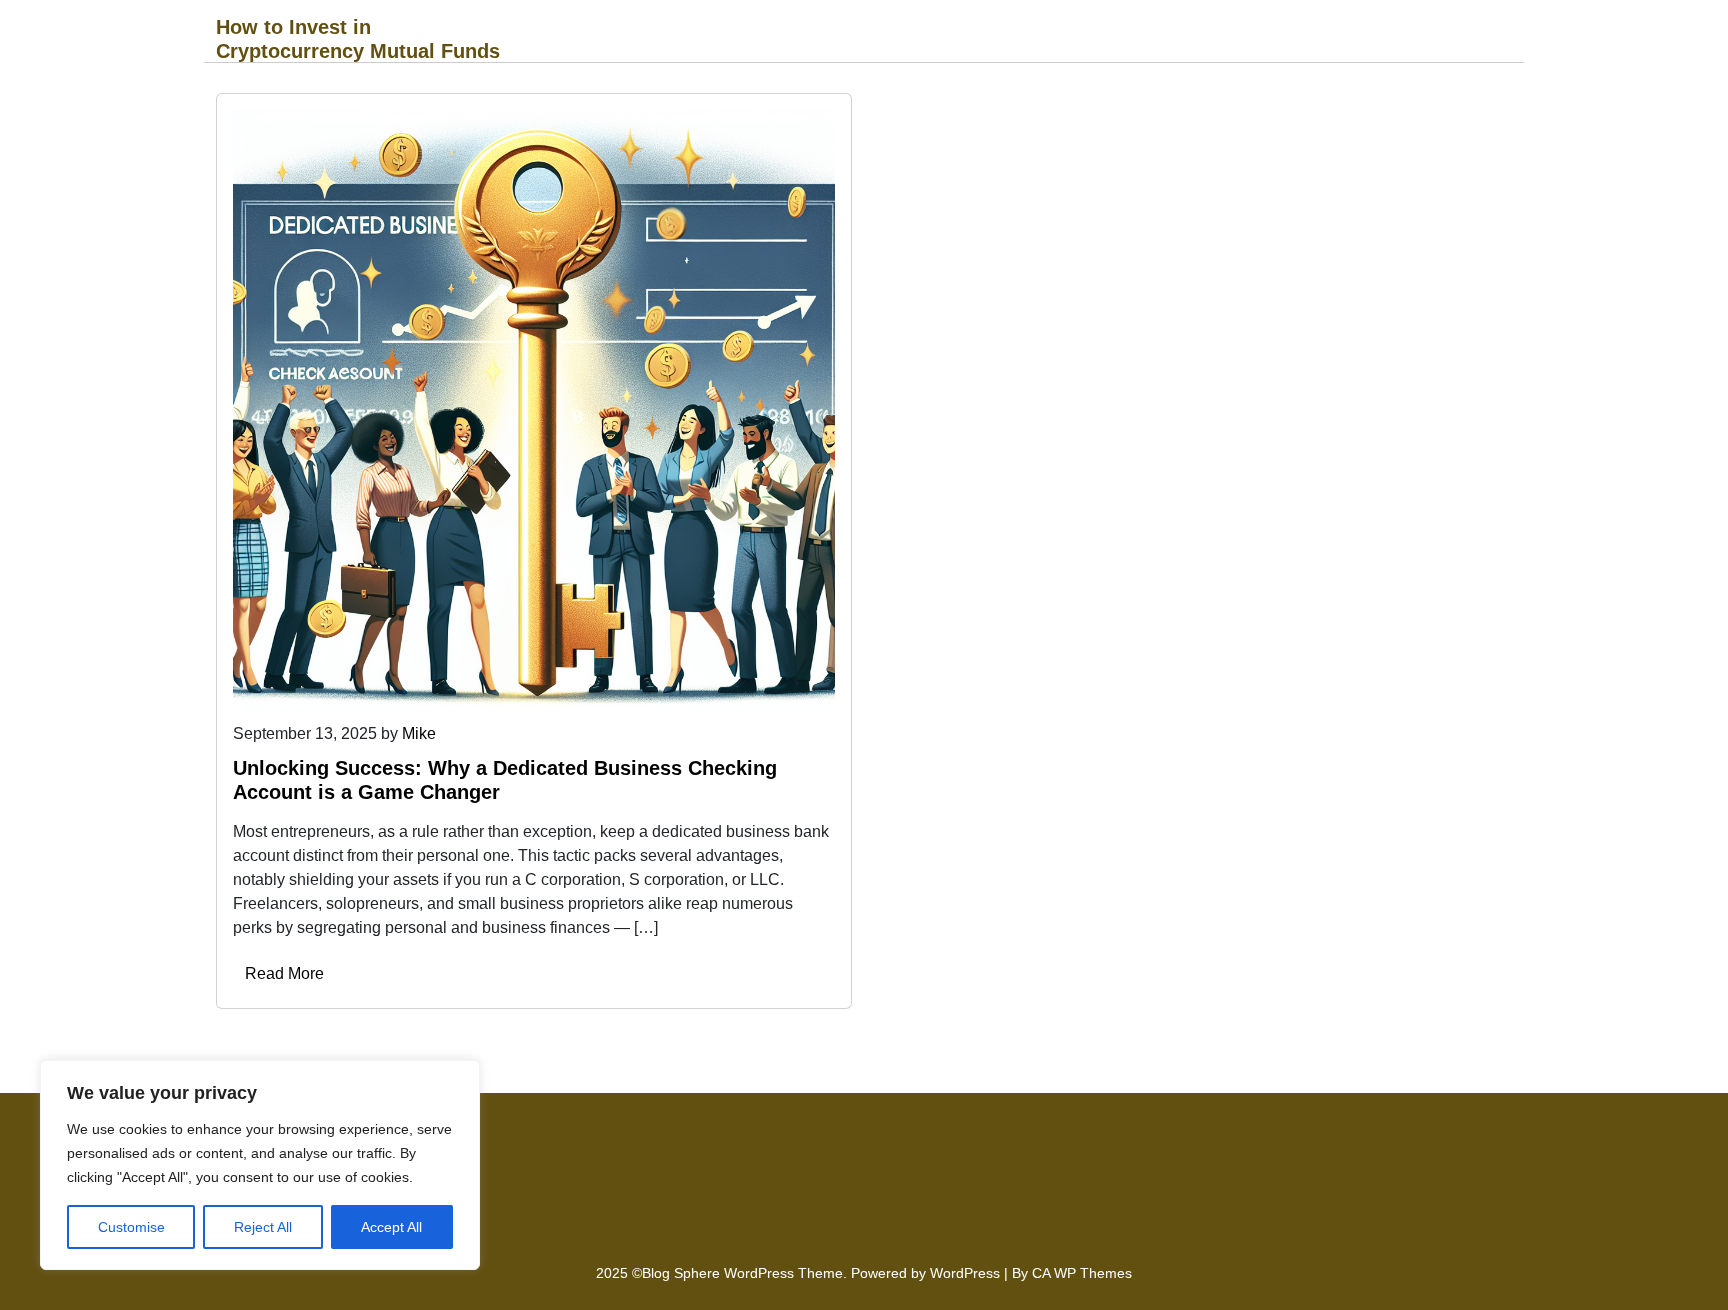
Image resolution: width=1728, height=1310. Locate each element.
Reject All (263, 1227)
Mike (419, 733)
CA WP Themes (1082, 1273)
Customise (131, 1227)
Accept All (391, 1227)
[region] (260, 1165)
